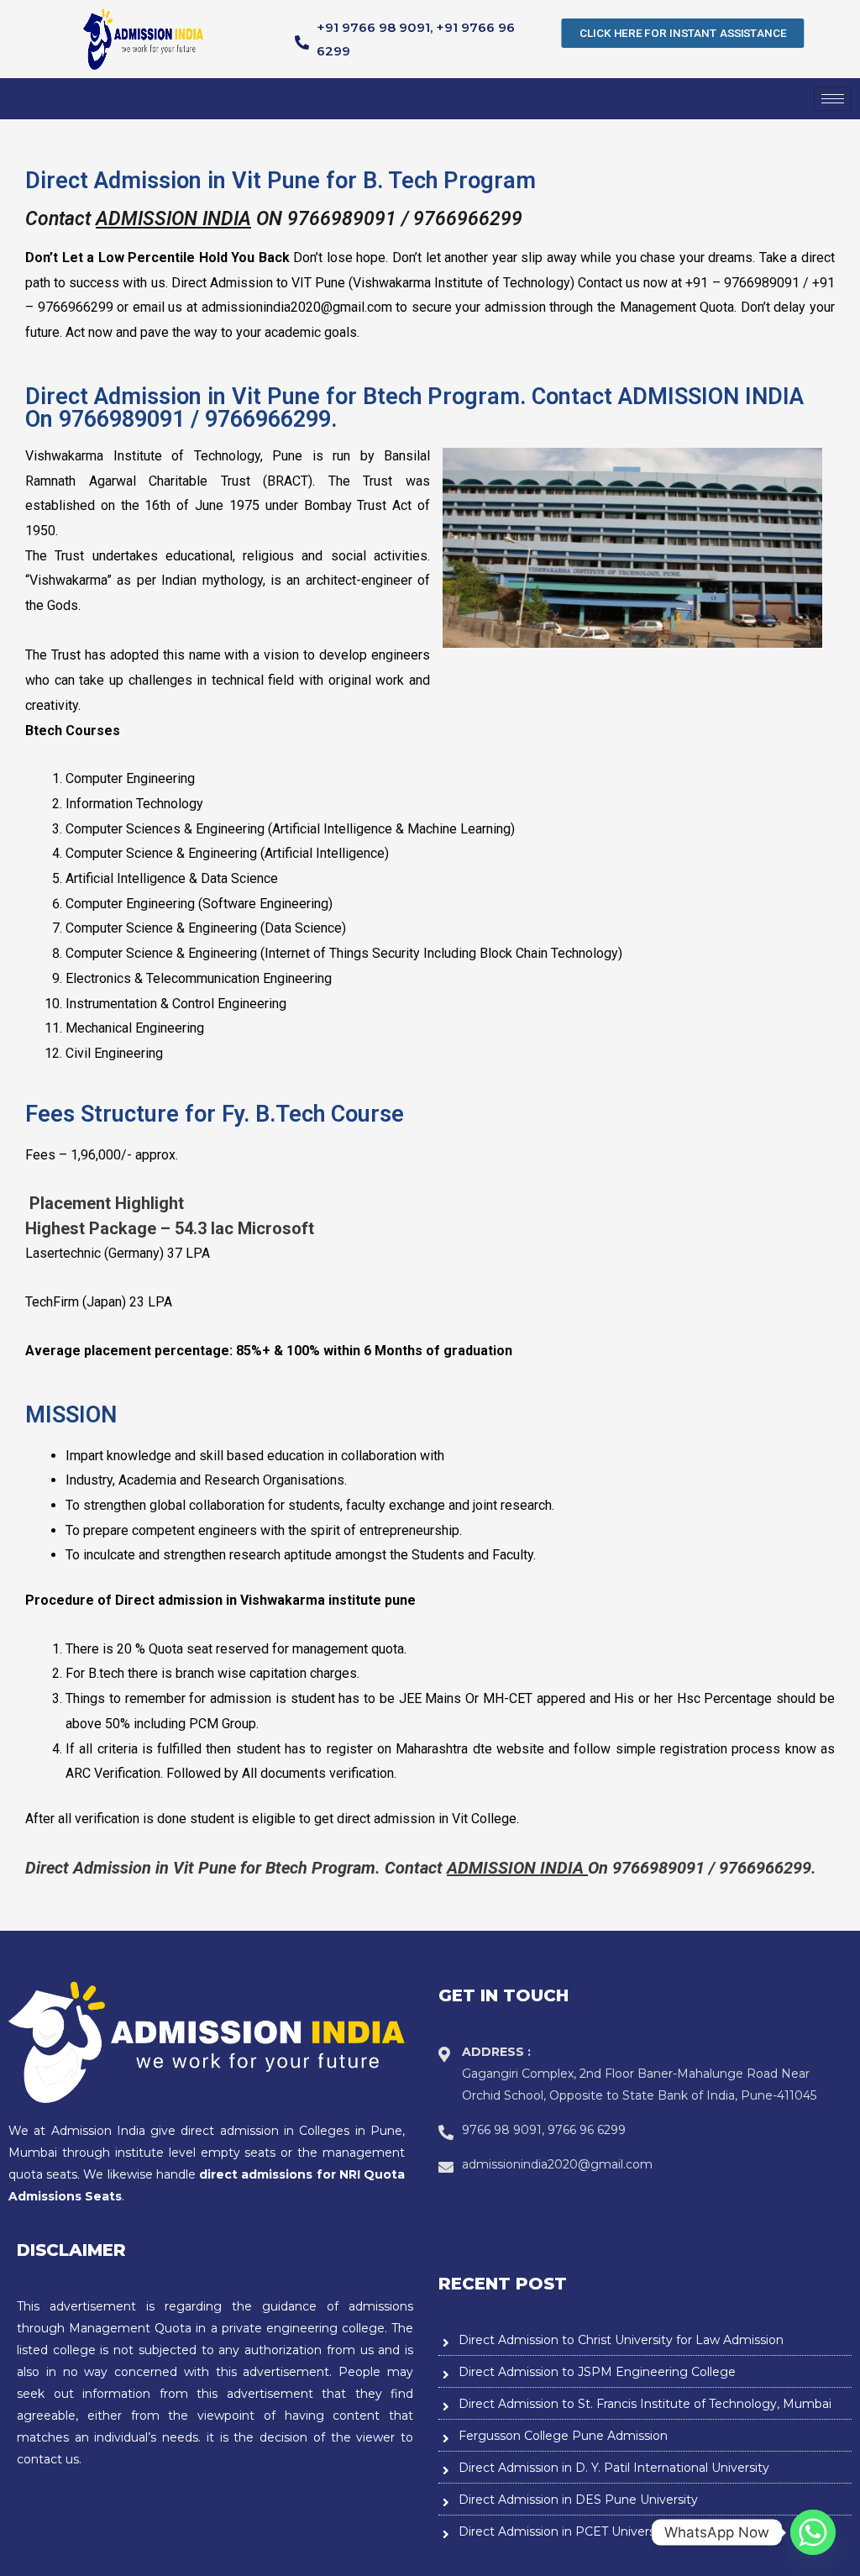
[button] (683, 33)
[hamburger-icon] (833, 99)
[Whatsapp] (813, 2532)
